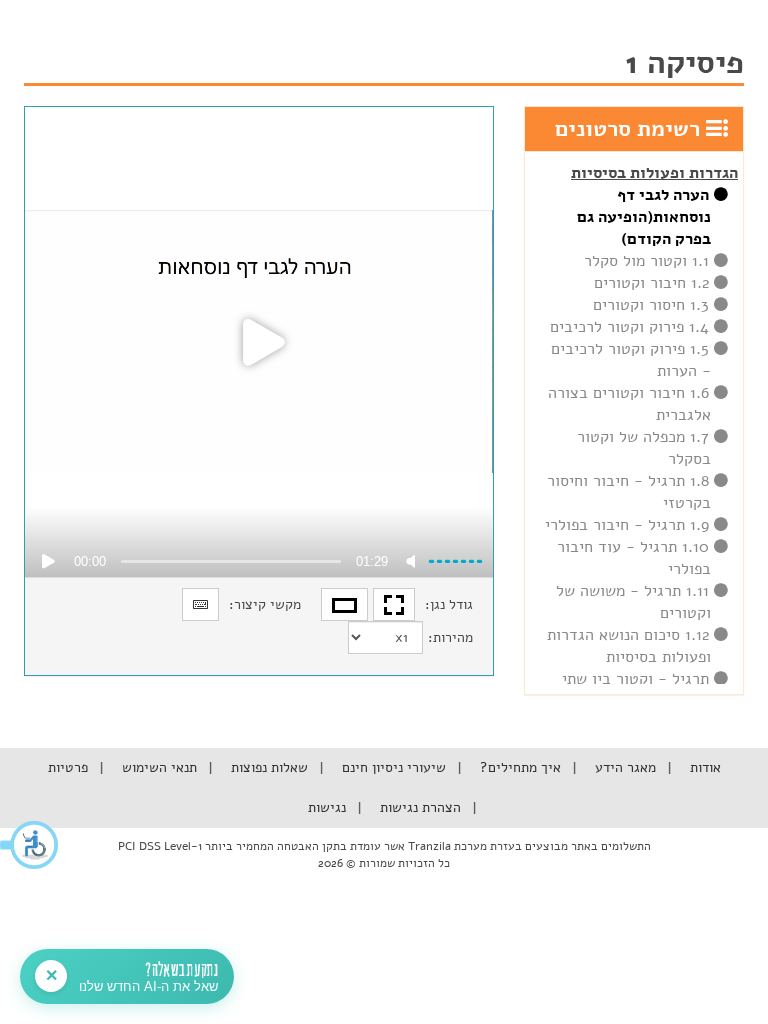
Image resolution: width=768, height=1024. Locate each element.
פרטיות (68, 767)
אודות (703, 767)
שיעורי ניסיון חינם (392, 767)
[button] (30, 845)
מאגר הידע (623, 767)
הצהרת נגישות (418, 807)
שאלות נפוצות (267, 767)
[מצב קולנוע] (344, 604)
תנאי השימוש (157, 767)
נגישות (327, 807)
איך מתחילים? (518, 767)
